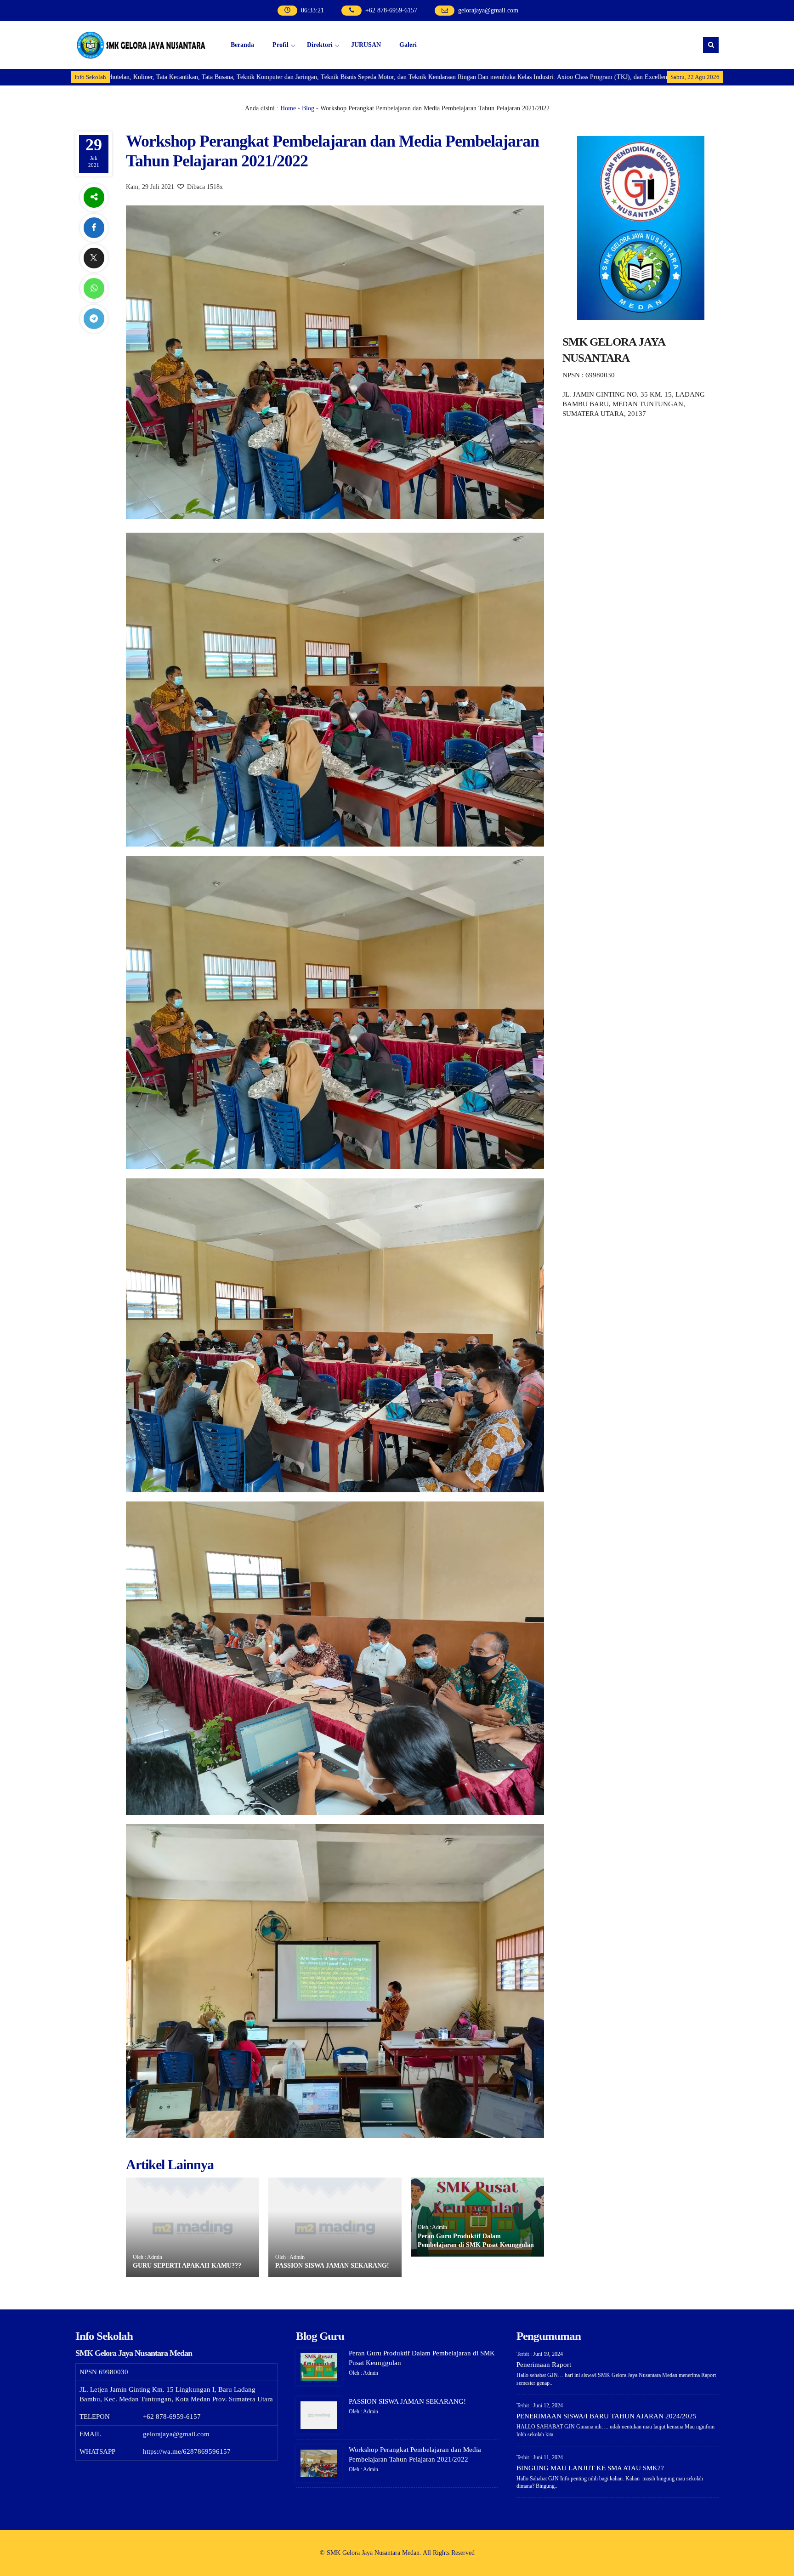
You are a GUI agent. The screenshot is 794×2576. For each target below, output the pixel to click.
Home (288, 108)
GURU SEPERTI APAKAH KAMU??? (187, 2266)
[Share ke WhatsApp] (94, 288)
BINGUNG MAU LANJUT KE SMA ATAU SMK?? (590, 2468)
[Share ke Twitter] (94, 258)
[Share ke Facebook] (94, 228)
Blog (308, 108)
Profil (281, 45)
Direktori (320, 45)
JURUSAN (366, 45)
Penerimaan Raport (544, 2365)
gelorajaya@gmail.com (488, 10)
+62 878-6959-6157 (391, 10)
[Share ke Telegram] (94, 319)
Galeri (408, 45)
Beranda (242, 45)
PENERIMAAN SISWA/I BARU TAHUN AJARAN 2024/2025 (607, 2416)
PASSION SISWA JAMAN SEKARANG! (332, 2266)
